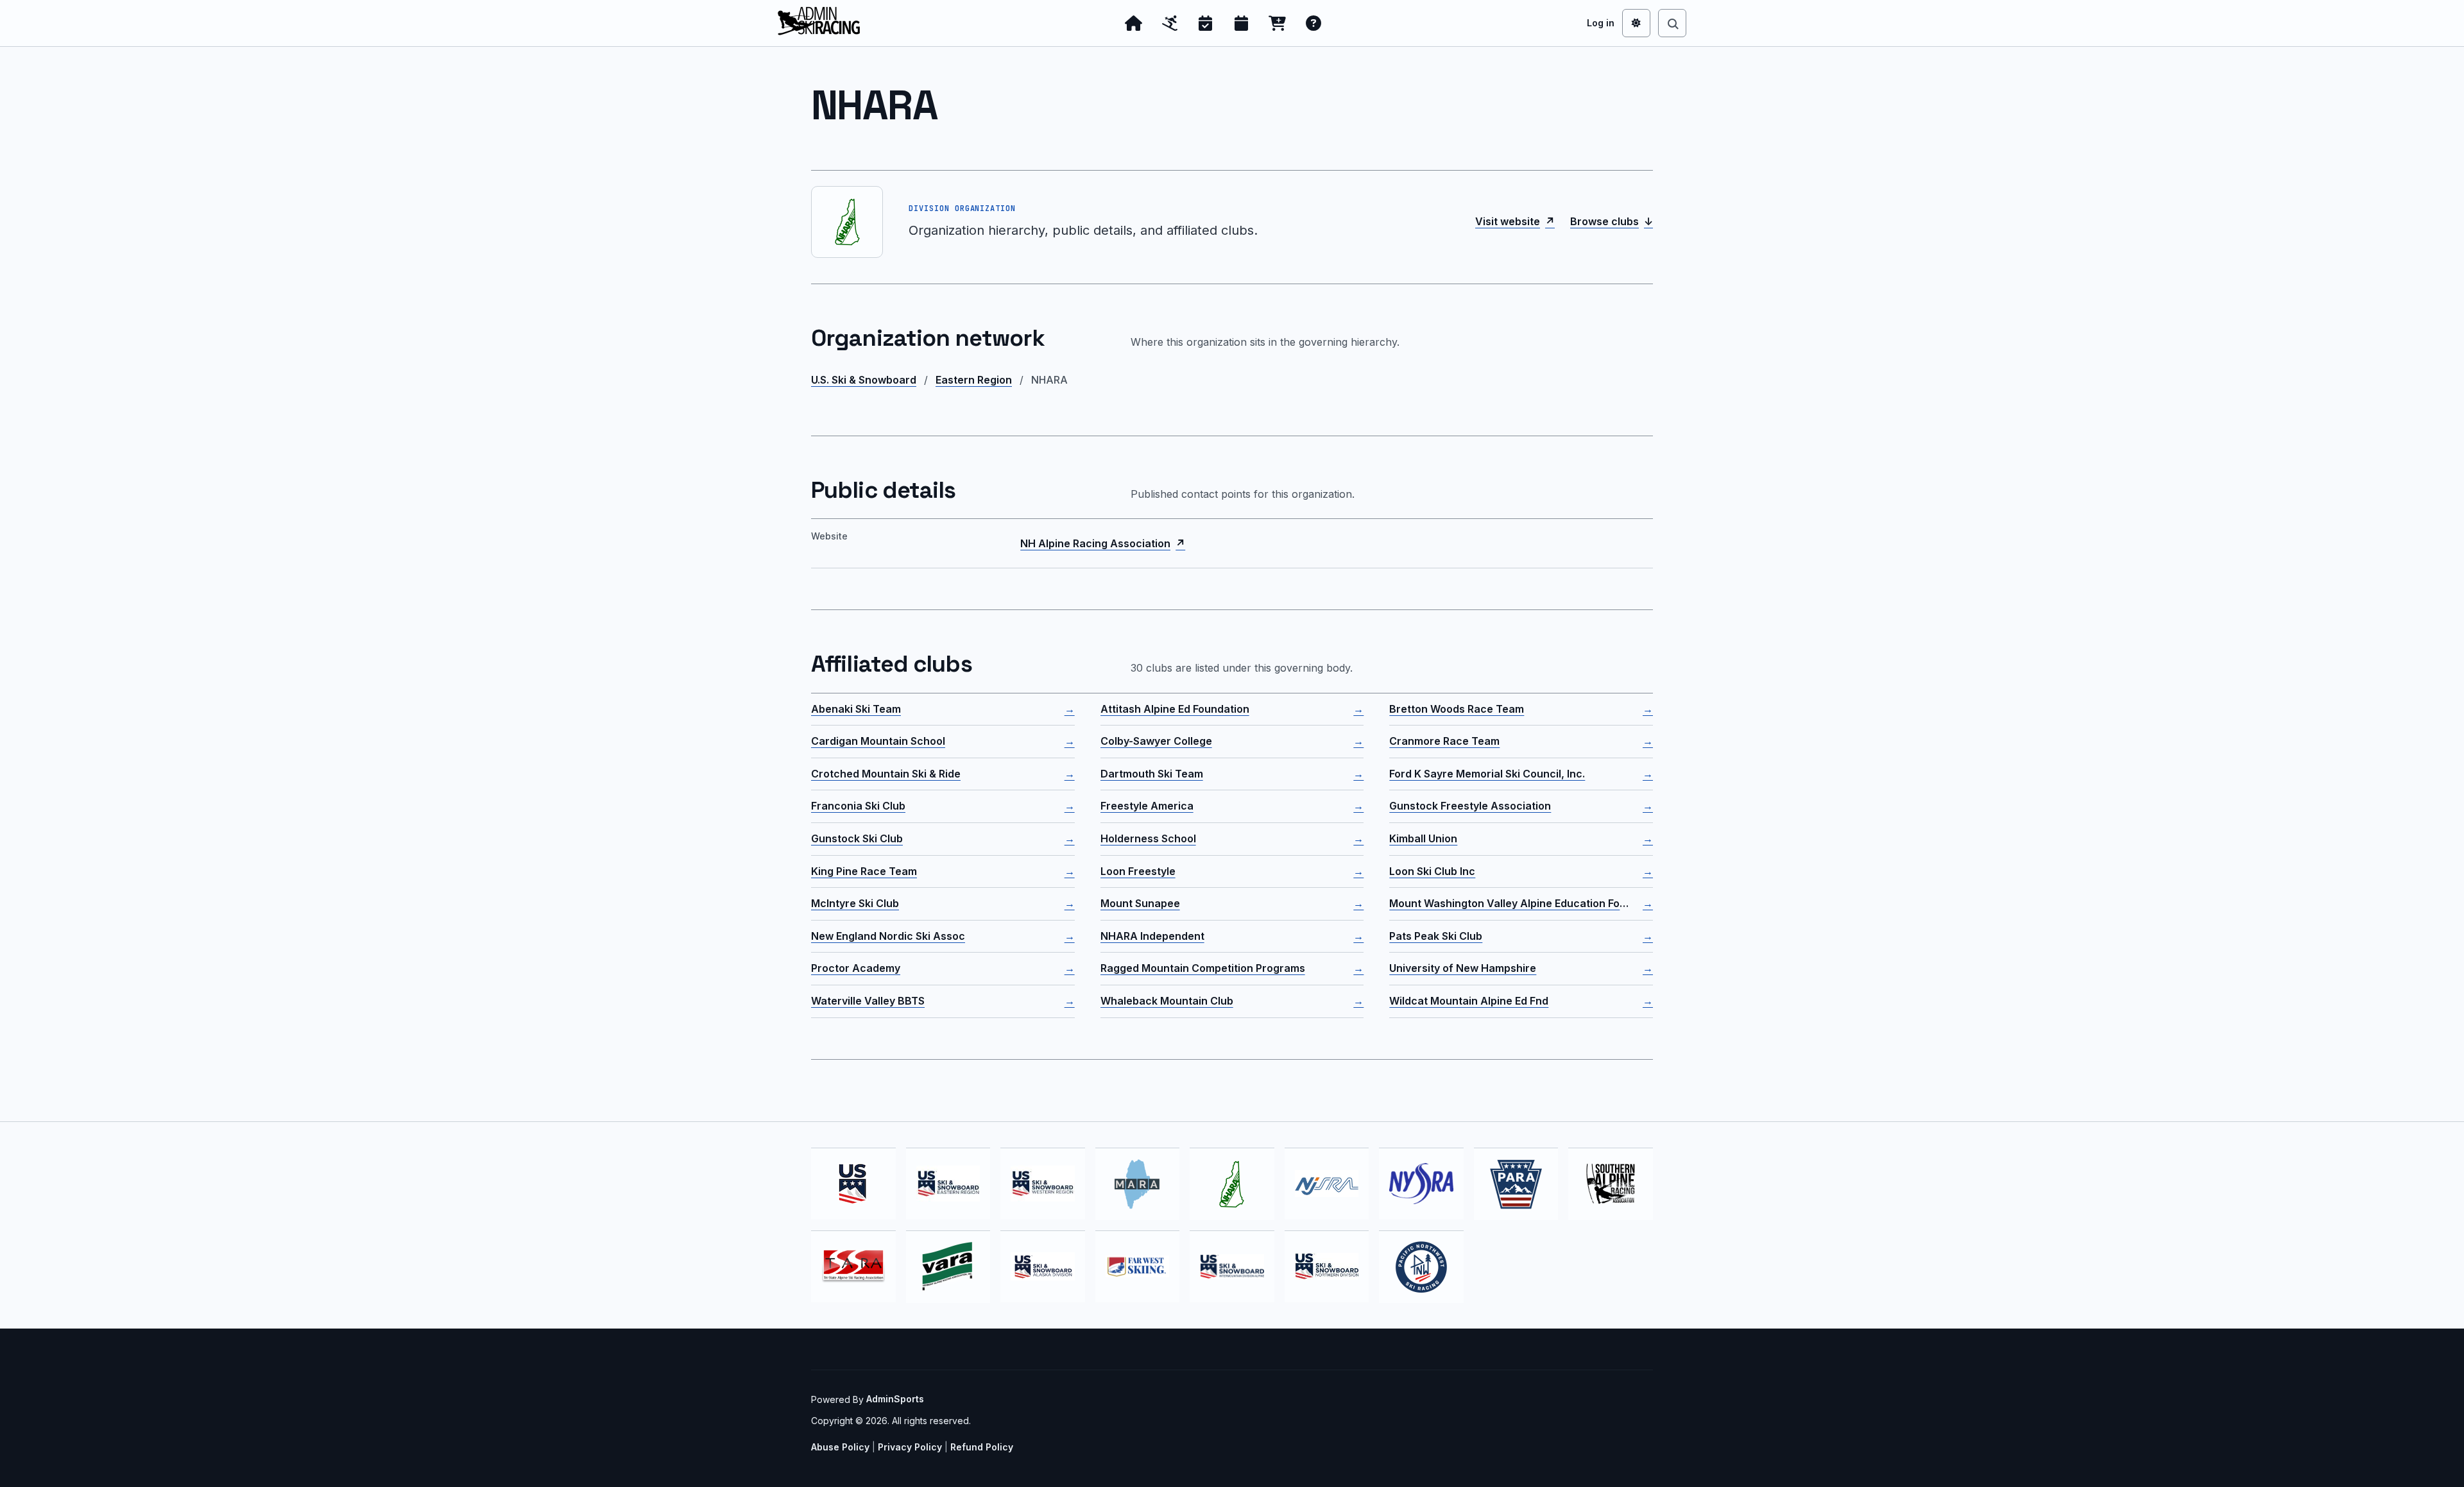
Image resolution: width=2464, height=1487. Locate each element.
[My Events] (1206, 23)
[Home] (1134, 23)
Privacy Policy (910, 1447)
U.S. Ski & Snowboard (864, 380)
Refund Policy (982, 1447)
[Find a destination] (1672, 23)
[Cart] (1278, 23)
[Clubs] (1170, 23)
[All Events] (1242, 23)
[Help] (1313, 23)
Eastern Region (974, 380)
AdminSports (895, 1399)
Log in (1601, 23)
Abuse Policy (840, 1447)
